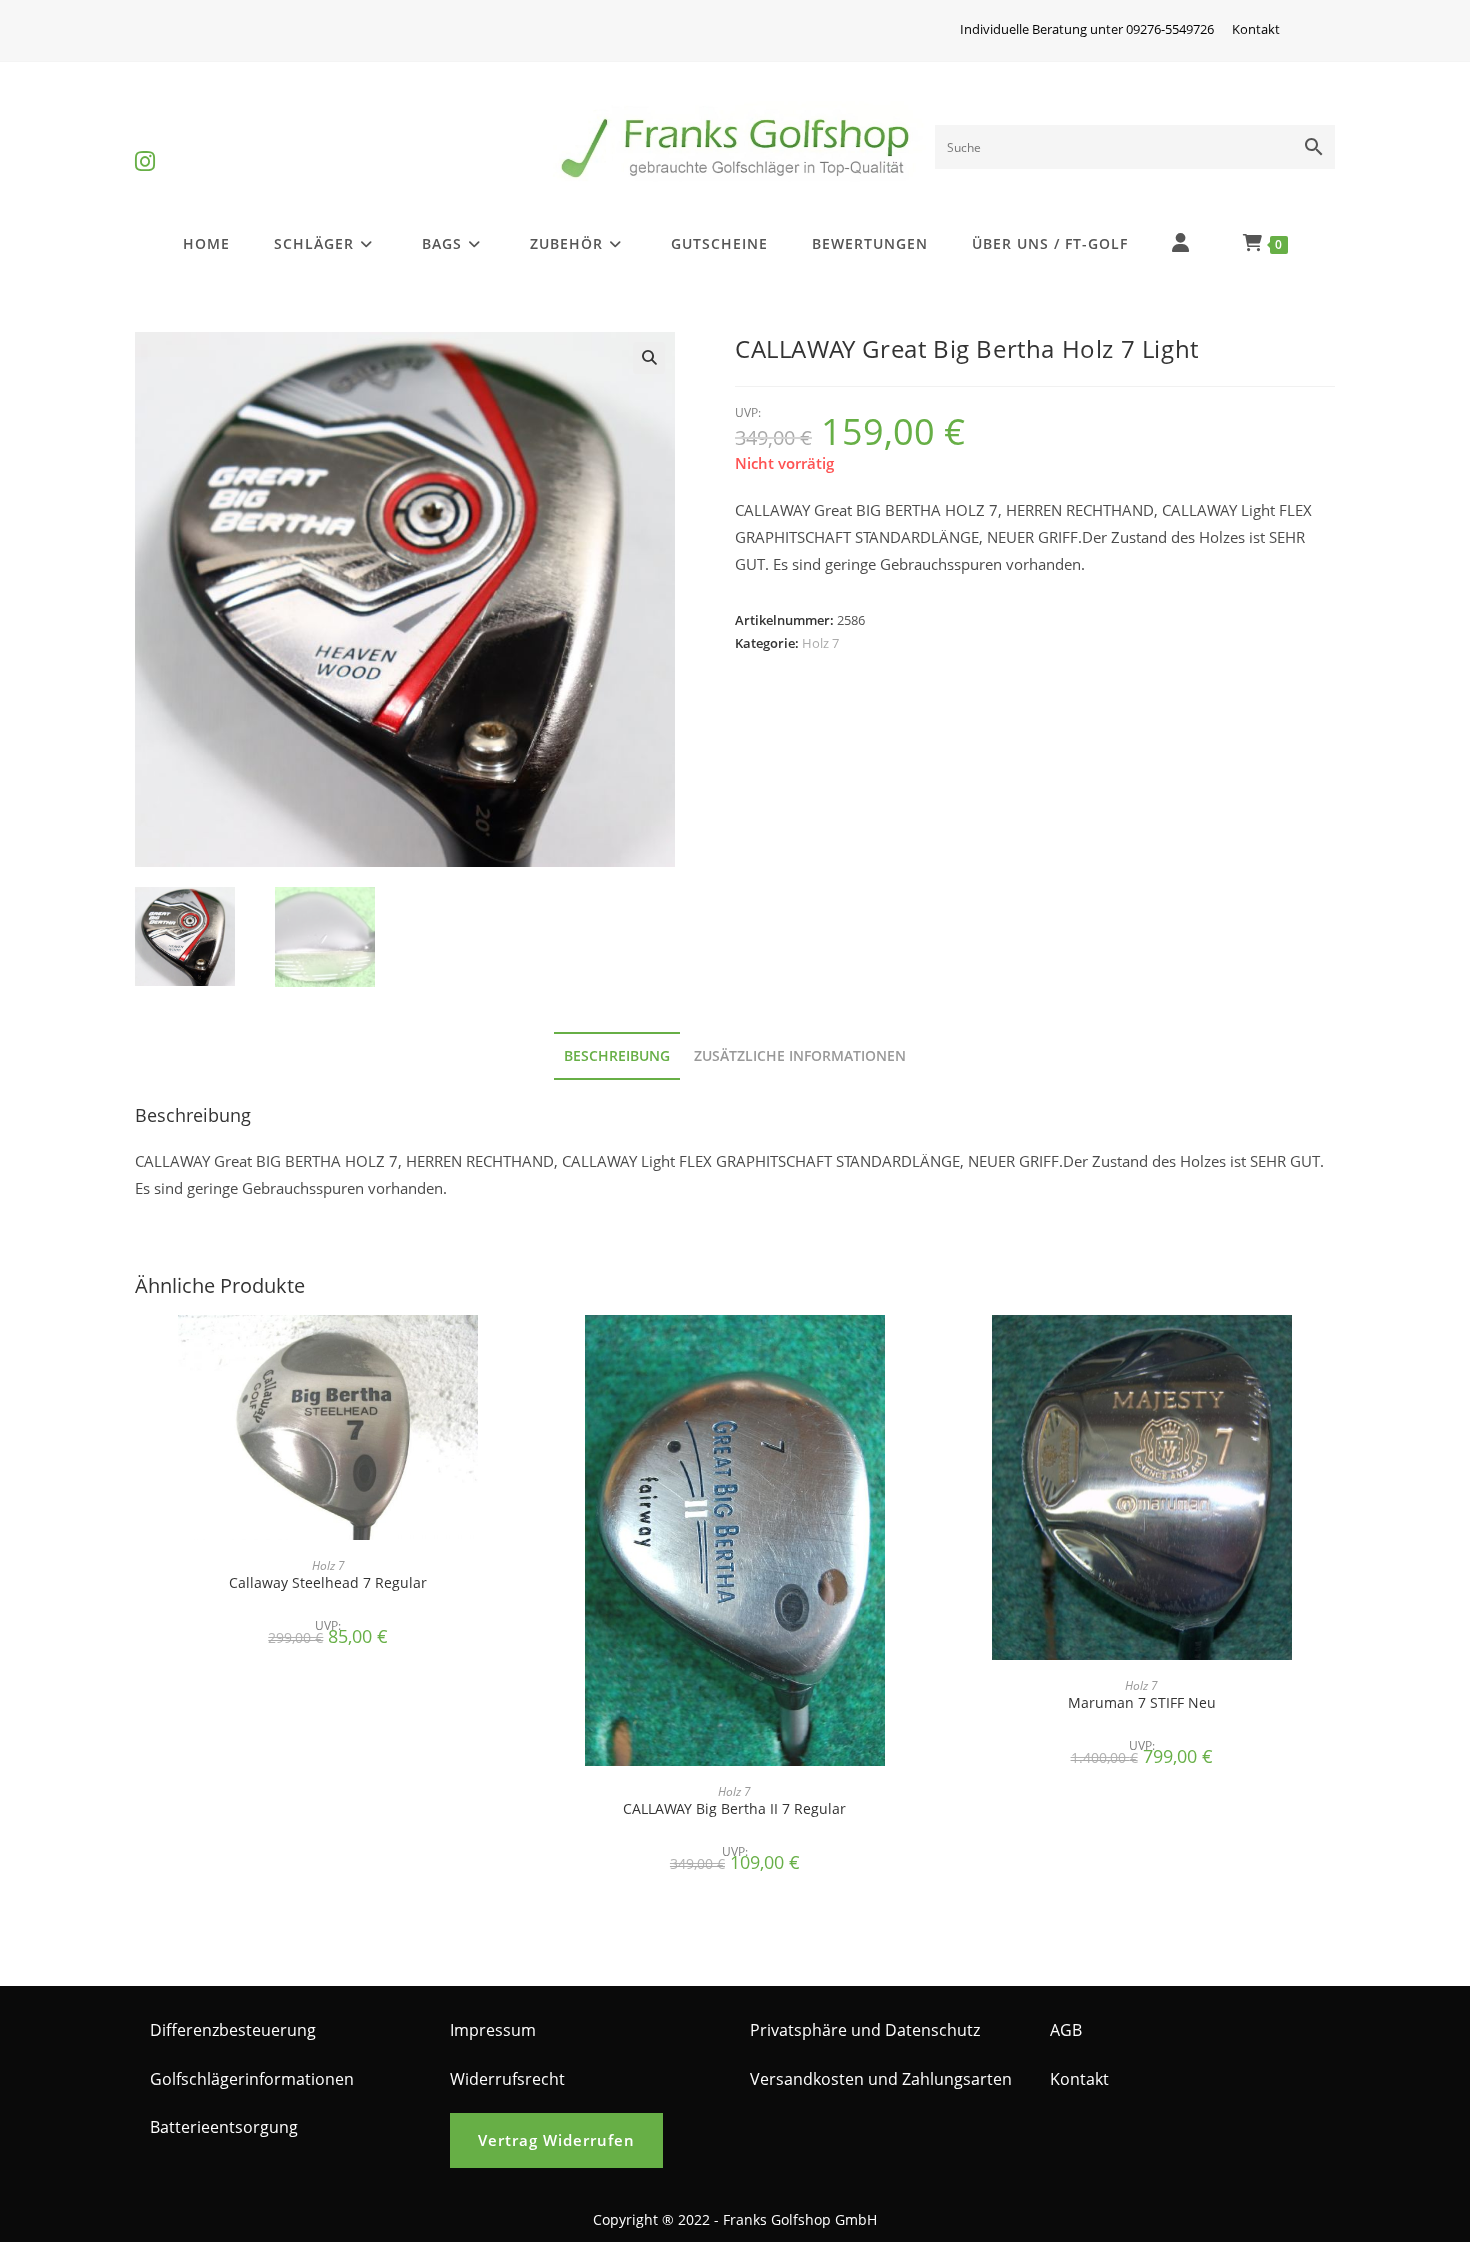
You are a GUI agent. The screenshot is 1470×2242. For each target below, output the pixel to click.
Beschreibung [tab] (617, 1056)
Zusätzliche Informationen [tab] (800, 1056)
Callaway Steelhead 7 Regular (328, 1582)
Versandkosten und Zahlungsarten (881, 2079)
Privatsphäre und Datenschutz (865, 2030)
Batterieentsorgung (224, 2127)
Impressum (493, 2030)
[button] (649, 358)
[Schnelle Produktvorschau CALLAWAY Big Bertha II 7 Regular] (922, 1350)
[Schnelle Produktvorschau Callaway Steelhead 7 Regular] (515, 1350)
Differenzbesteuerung (233, 2030)
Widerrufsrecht (507, 2079)
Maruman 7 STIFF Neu (1142, 1702)
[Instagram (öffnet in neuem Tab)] (145, 144)
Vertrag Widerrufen (556, 2140)
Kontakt (1256, 29)
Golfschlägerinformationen (252, 2079)
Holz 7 (820, 643)
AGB (1066, 2030)
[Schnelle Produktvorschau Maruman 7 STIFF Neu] (1329, 1350)
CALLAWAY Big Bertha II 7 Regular (734, 1808)
